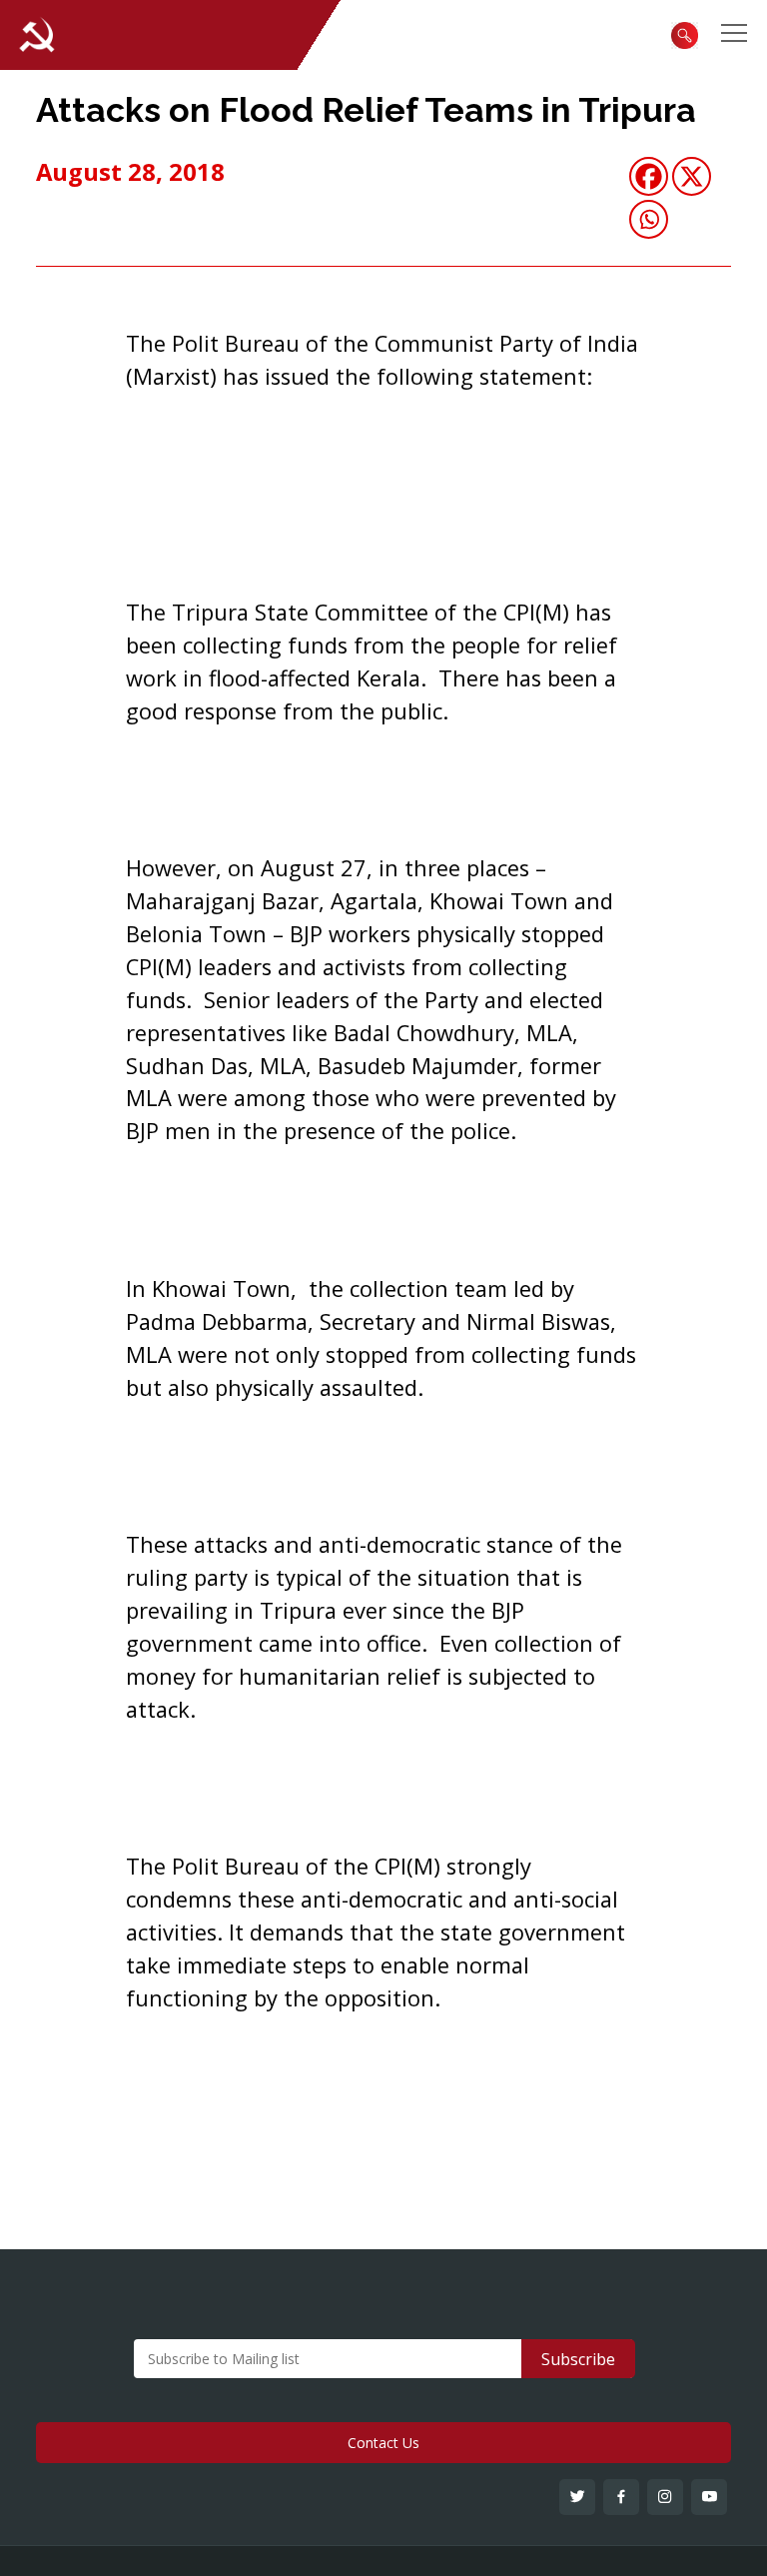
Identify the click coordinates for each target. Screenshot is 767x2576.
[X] (692, 176)
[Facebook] (649, 176)
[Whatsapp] (649, 219)
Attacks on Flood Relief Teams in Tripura (366, 110)
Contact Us (383, 2443)
